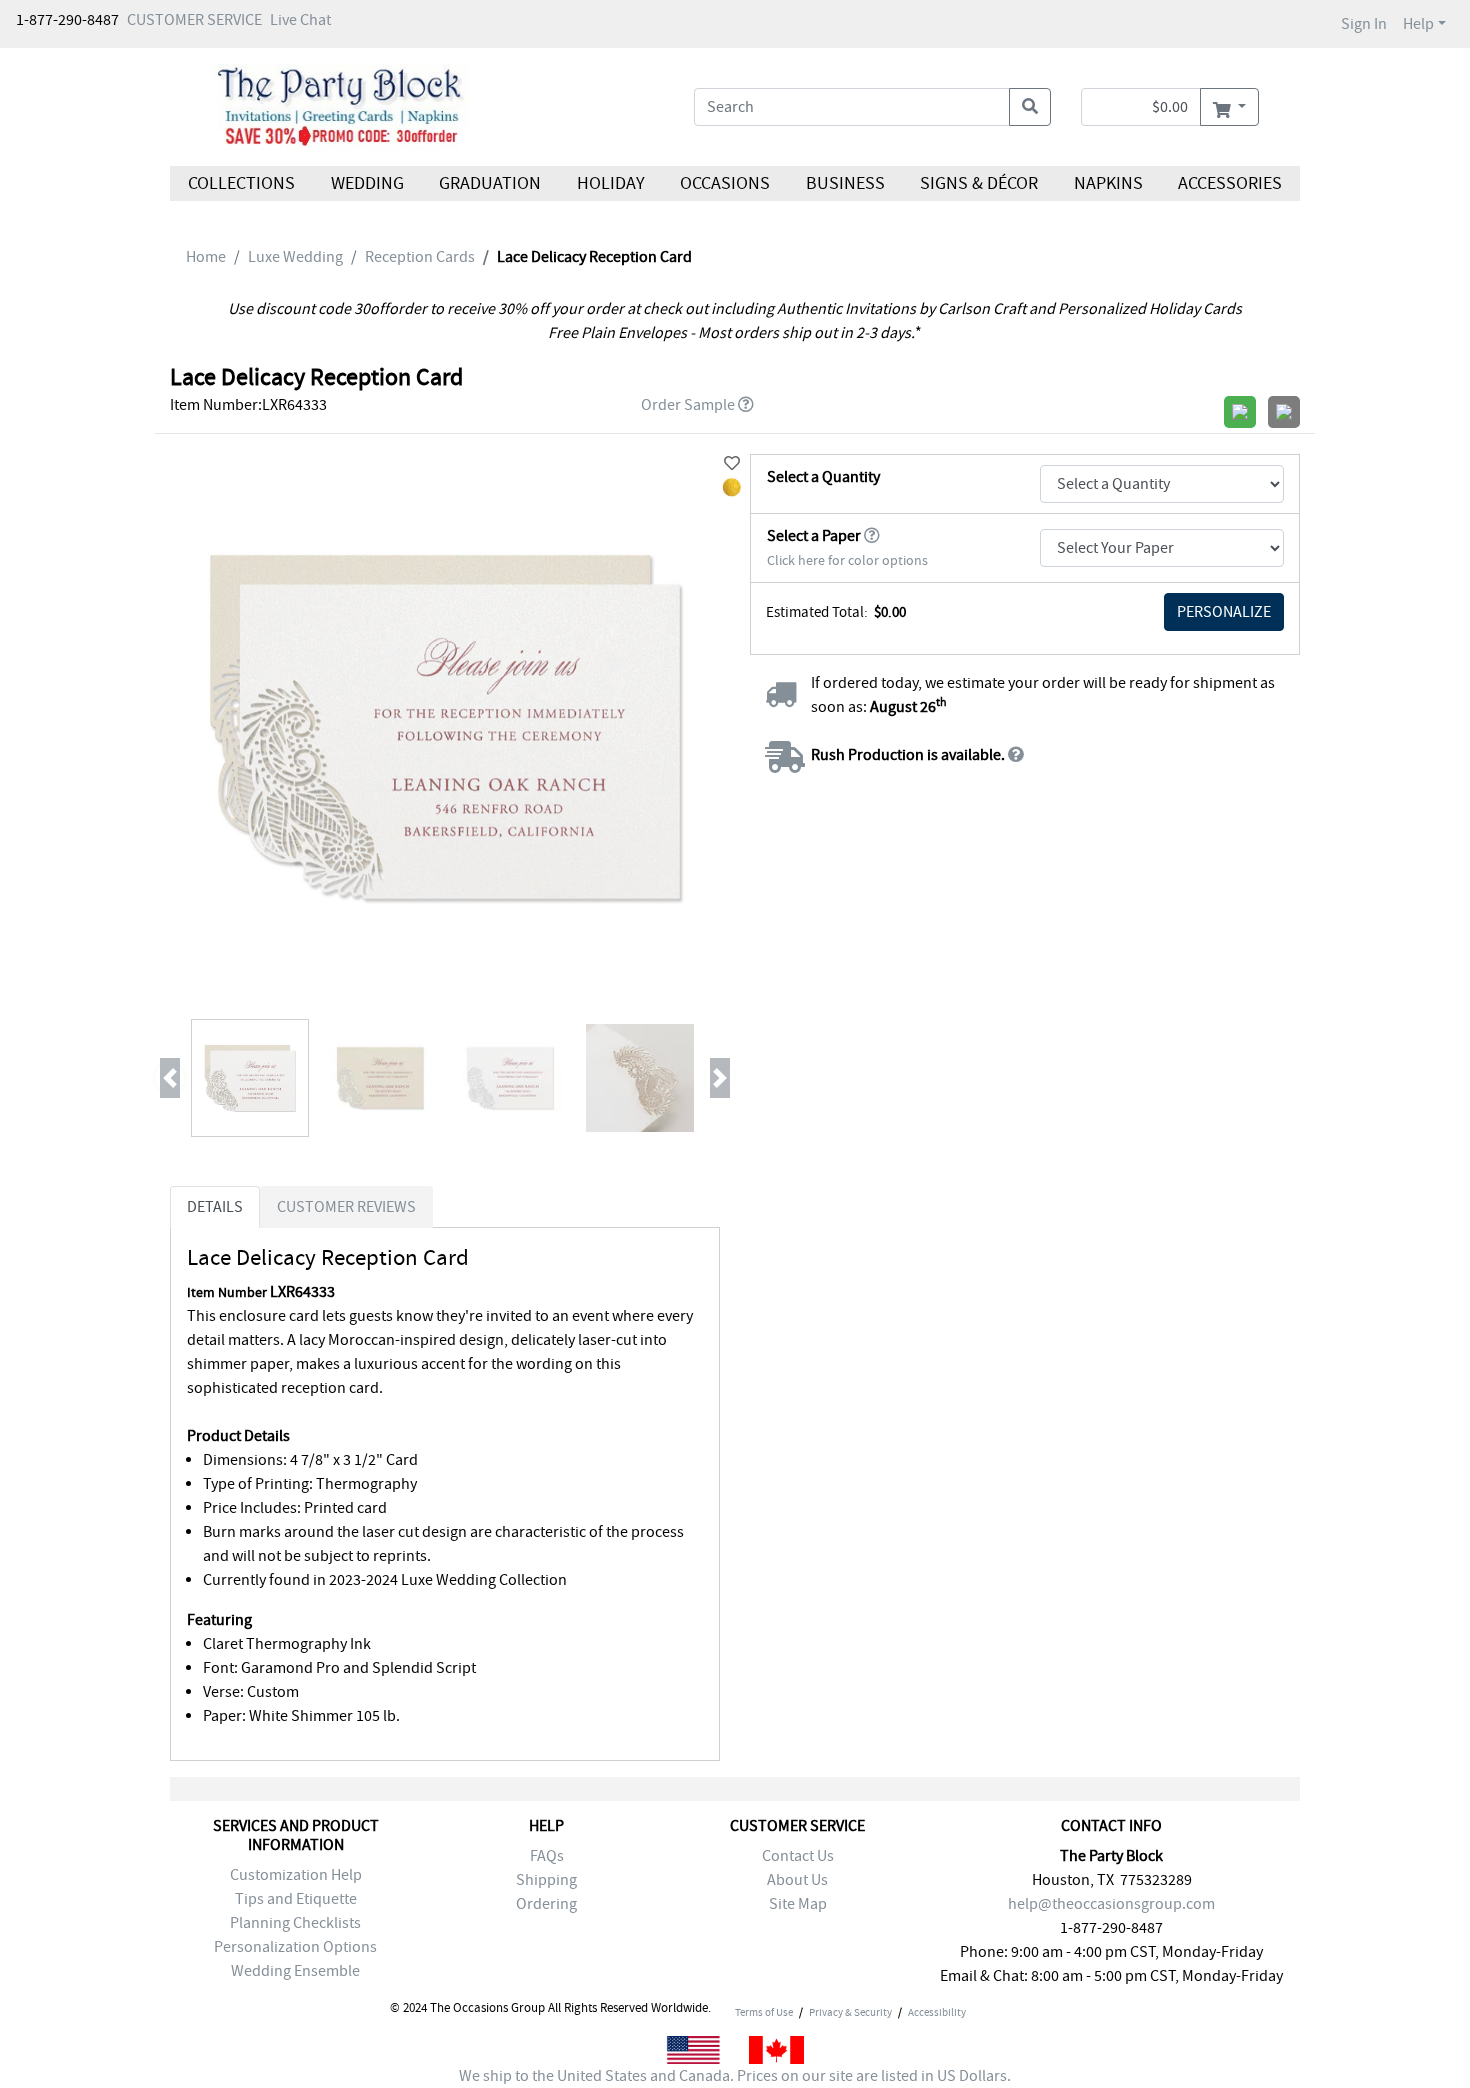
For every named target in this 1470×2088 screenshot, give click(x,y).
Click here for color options (847, 560)
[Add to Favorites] (732, 464)
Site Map (798, 1904)
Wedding (366, 183)
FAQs (547, 1856)
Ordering (546, 1904)
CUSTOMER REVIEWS (346, 1207)
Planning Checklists (295, 1923)
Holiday (610, 183)
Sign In (1364, 24)
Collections (241, 183)
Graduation (490, 183)
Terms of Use (764, 2012)
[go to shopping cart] (1229, 107)
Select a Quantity (823, 477)
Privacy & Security (850, 2012)
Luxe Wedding (295, 257)
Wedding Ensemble (295, 1971)
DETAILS (215, 1207)
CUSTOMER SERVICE (194, 20)
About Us (797, 1880)
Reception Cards (420, 257)
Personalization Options (295, 1947)
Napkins (1108, 183)
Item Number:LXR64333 (248, 405)
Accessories (1230, 183)
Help (1418, 24)
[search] (1030, 107)
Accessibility (937, 2012)
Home (206, 257)
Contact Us (798, 1856)
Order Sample (688, 405)
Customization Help (296, 1875)
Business (845, 183)
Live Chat (300, 20)
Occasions (725, 183)
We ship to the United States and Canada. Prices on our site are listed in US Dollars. (735, 2076)
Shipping (546, 1880)
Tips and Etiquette (296, 1899)
